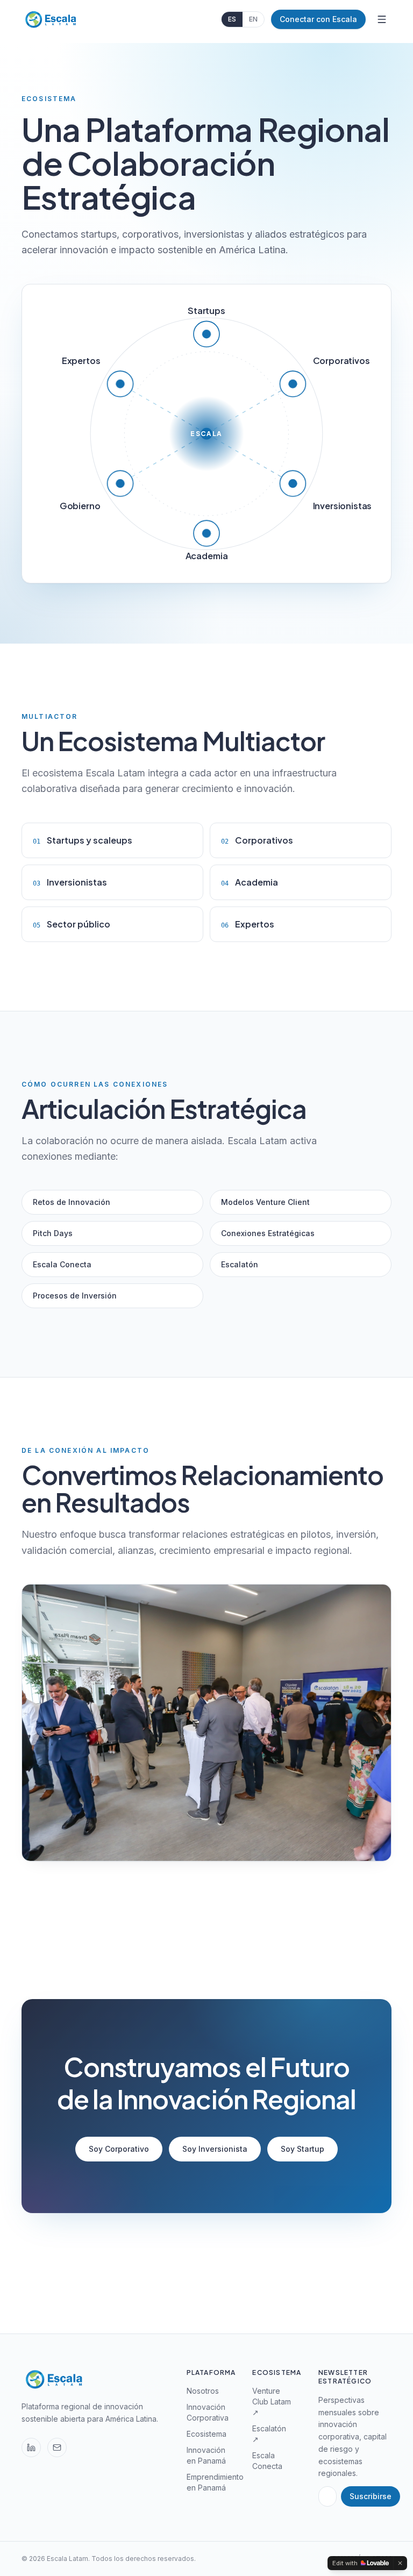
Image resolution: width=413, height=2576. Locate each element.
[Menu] (382, 19)
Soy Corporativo (119, 2149)
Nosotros (203, 2391)
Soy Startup (302, 2149)
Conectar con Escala (318, 19)
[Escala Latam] (50, 19)
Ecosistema (206, 2434)
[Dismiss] (400, 2563)
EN (253, 19)
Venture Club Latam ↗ (272, 2402)
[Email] (57, 2447)
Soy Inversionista (215, 2149)
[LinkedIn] (31, 2447)
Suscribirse (371, 2496)
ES (232, 19)
